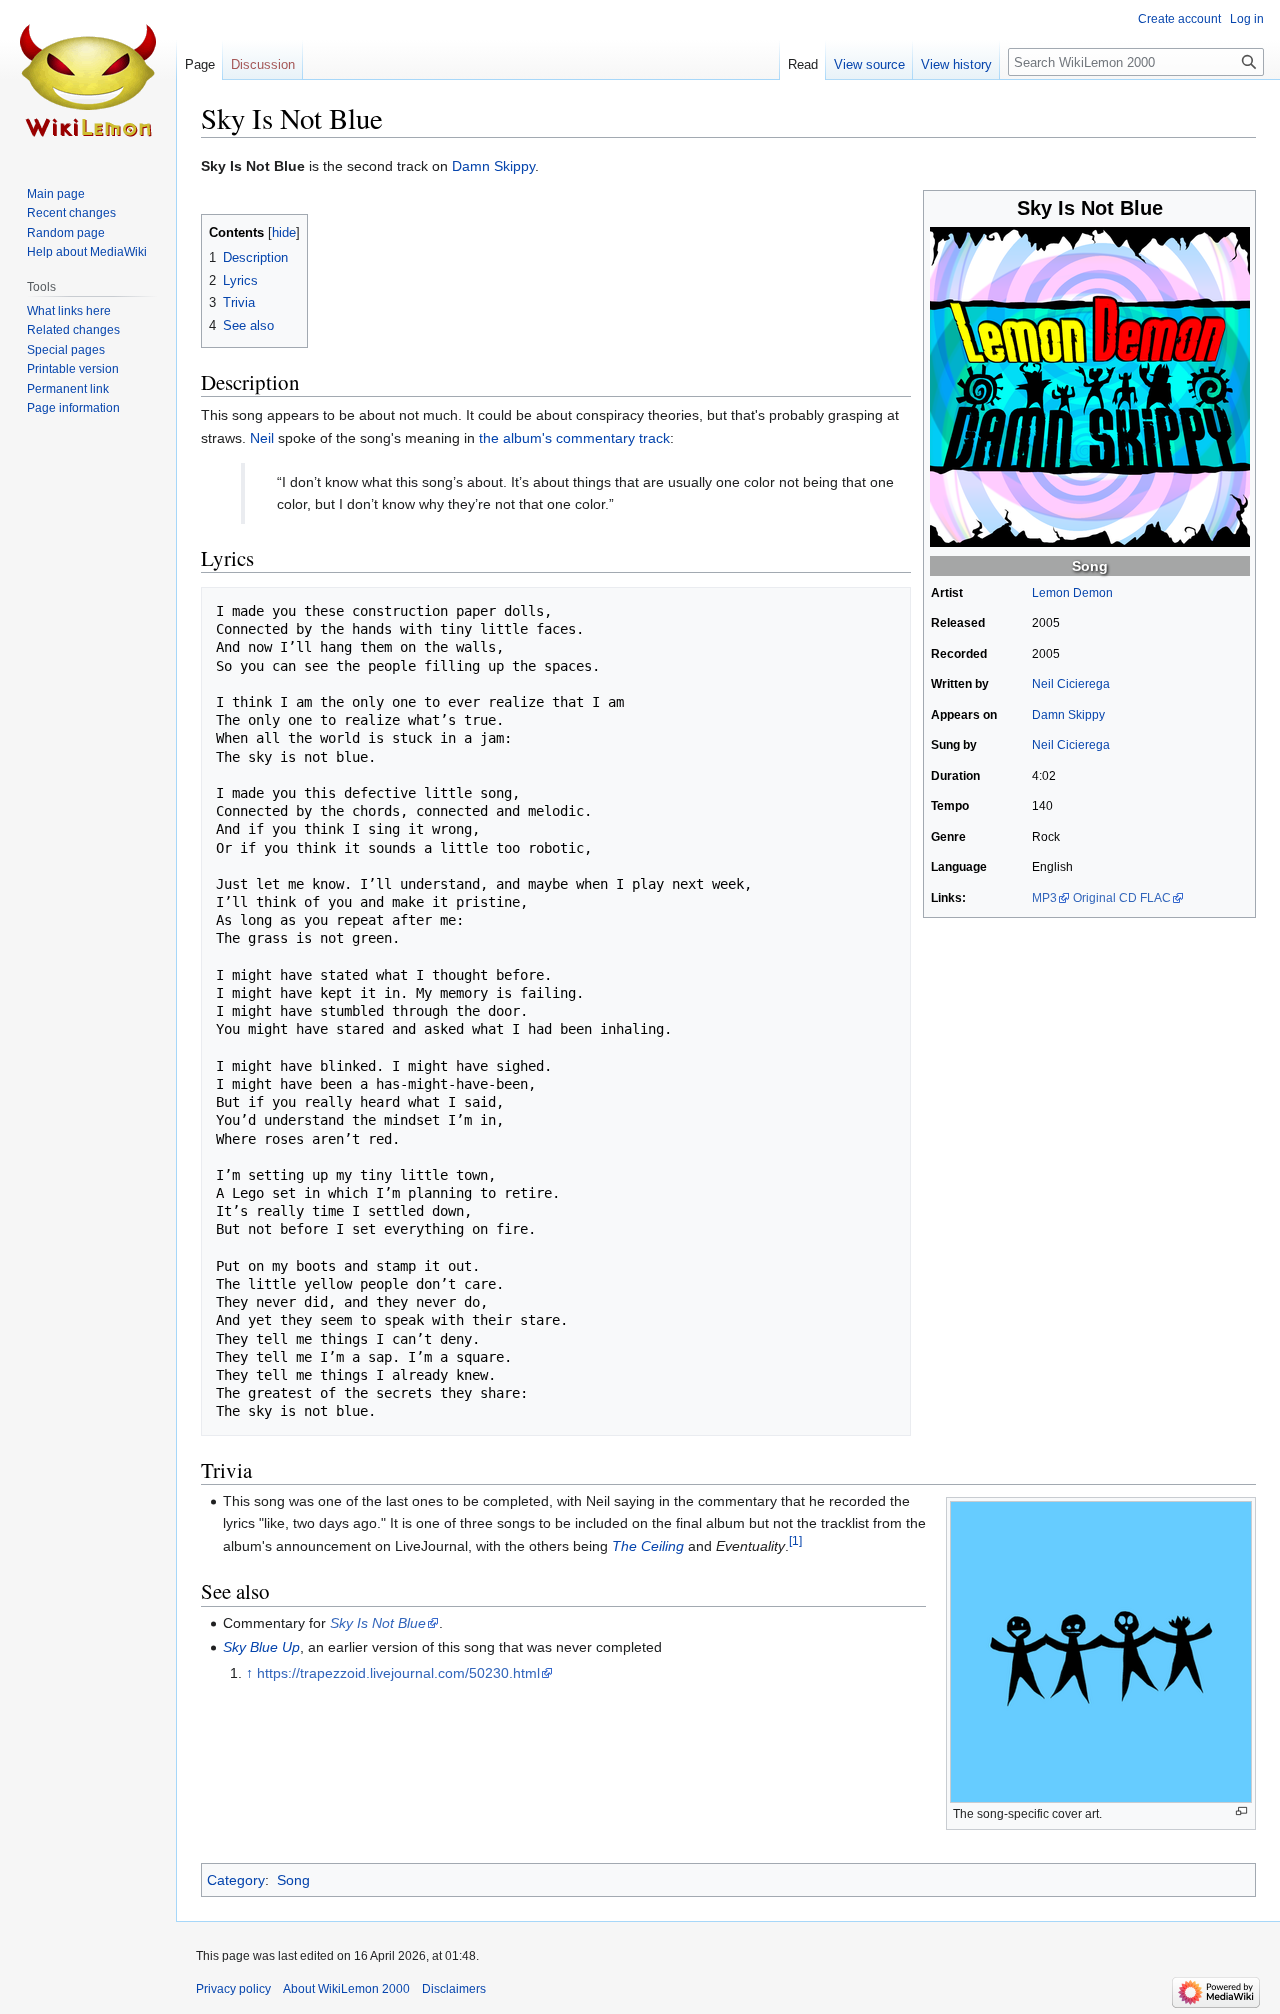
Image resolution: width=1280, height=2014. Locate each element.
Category (236, 1880)
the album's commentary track (574, 438)
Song (1090, 566)
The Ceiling (648, 1546)
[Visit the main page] (88, 80)
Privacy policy (233, 1989)
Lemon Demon (1072, 593)
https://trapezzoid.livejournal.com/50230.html (398, 1673)
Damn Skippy (493, 166)
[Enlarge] (1241, 1811)
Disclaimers (454, 1989)
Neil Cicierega (1071, 684)
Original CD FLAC (1122, 898)
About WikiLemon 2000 (346, 1989)
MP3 (1044, 898)
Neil (262, 438)
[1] (795, 1540)
